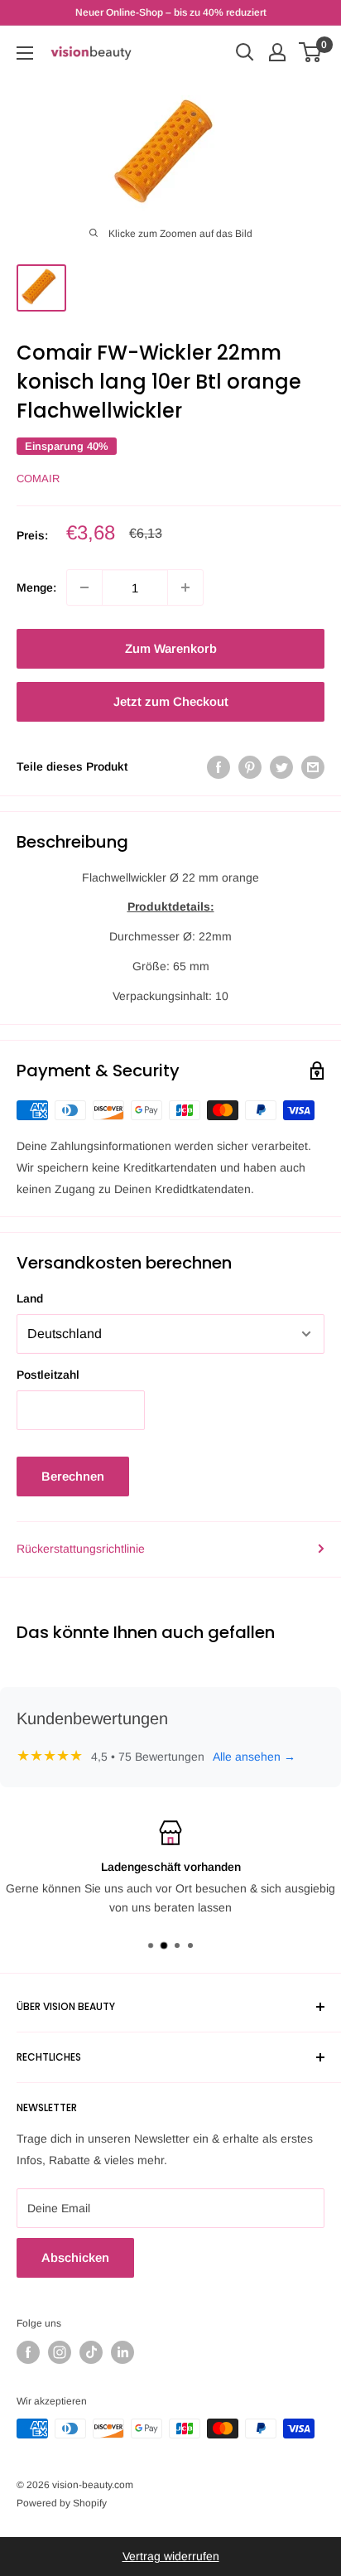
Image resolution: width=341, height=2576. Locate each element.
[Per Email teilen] (313, 766)
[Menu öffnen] (25, 53)
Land (30, 1298)
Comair (38, 478)
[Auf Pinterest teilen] (250, 766)
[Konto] (277, 52)
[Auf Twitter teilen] (281, 766)
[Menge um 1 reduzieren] (84, 587)
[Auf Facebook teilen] (219, 766)
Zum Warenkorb (171, 648)
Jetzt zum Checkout (171, 701)
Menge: (36, 587)
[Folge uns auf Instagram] (60, 2352)
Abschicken (75, 2257)
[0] (311, 52)
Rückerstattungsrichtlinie (81, 1549)
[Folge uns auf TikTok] (91, 2352)
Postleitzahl (48, 1375)
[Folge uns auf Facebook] (28, 2352)
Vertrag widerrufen (171, 2556)
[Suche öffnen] (245, 52)
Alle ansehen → (254, 1757)
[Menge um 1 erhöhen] (185, 587)
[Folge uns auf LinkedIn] (122, 2352)
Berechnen (73, 1476)
